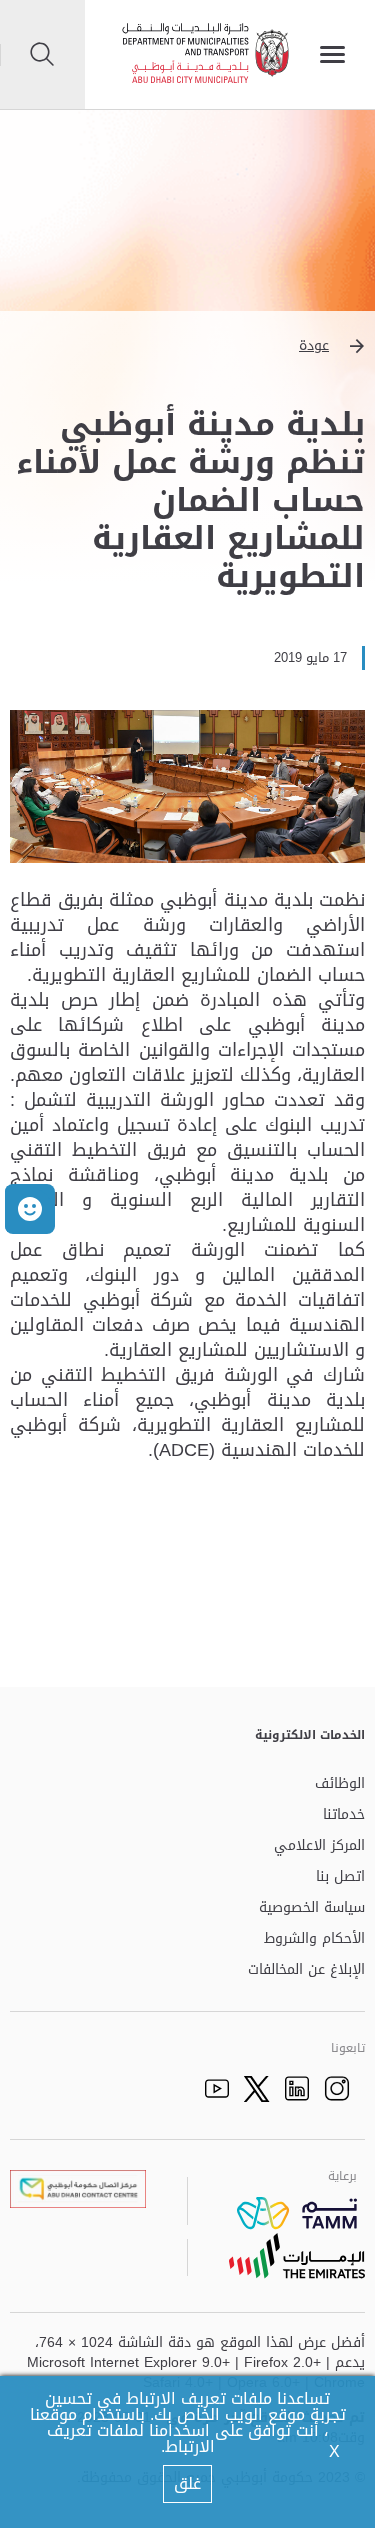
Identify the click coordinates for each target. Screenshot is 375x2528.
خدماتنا (344, 1815)
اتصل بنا (340, 1877)
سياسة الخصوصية (312, 1908)
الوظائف (340, 1784)
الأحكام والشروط (314, 1939)
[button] (187, 346)
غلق (187, 2483)
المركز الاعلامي (319, 1846)
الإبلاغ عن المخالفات (306, 1970)
